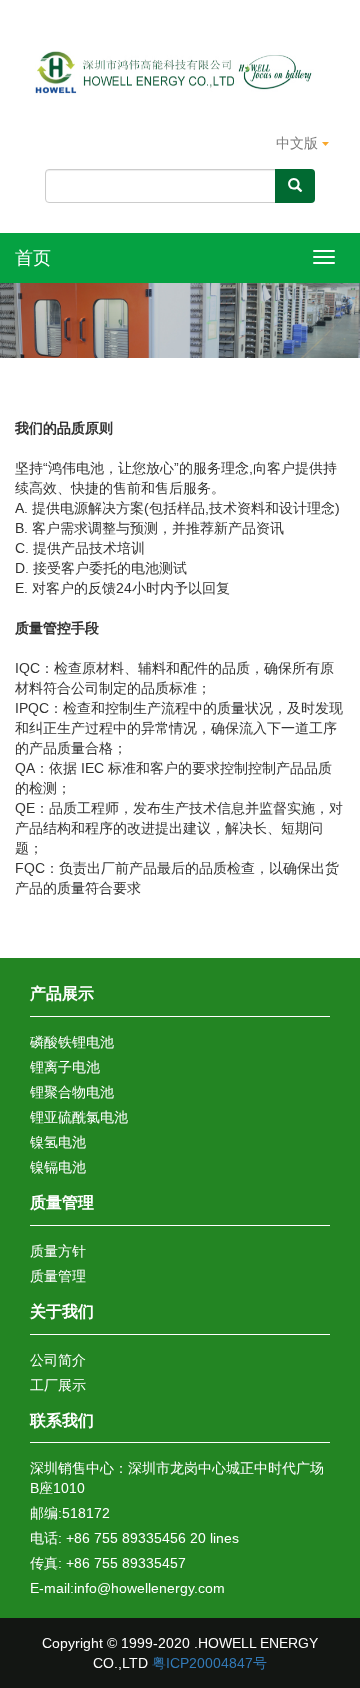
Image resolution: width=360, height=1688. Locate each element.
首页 (33, 258)
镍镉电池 (58, 1167)
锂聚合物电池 (72, 1092)
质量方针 (58, 1251)
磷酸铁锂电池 (72, 1042)
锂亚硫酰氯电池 (79, 1117)
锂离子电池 (65, 1067)
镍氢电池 (58, 1142)
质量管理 (62, 1202)
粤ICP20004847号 (209, 1663)
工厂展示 (58, 1385)
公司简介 (58, 1360)
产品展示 (62, 993)
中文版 (299, 143)
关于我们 (62, 1311)
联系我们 (62, 1420)
